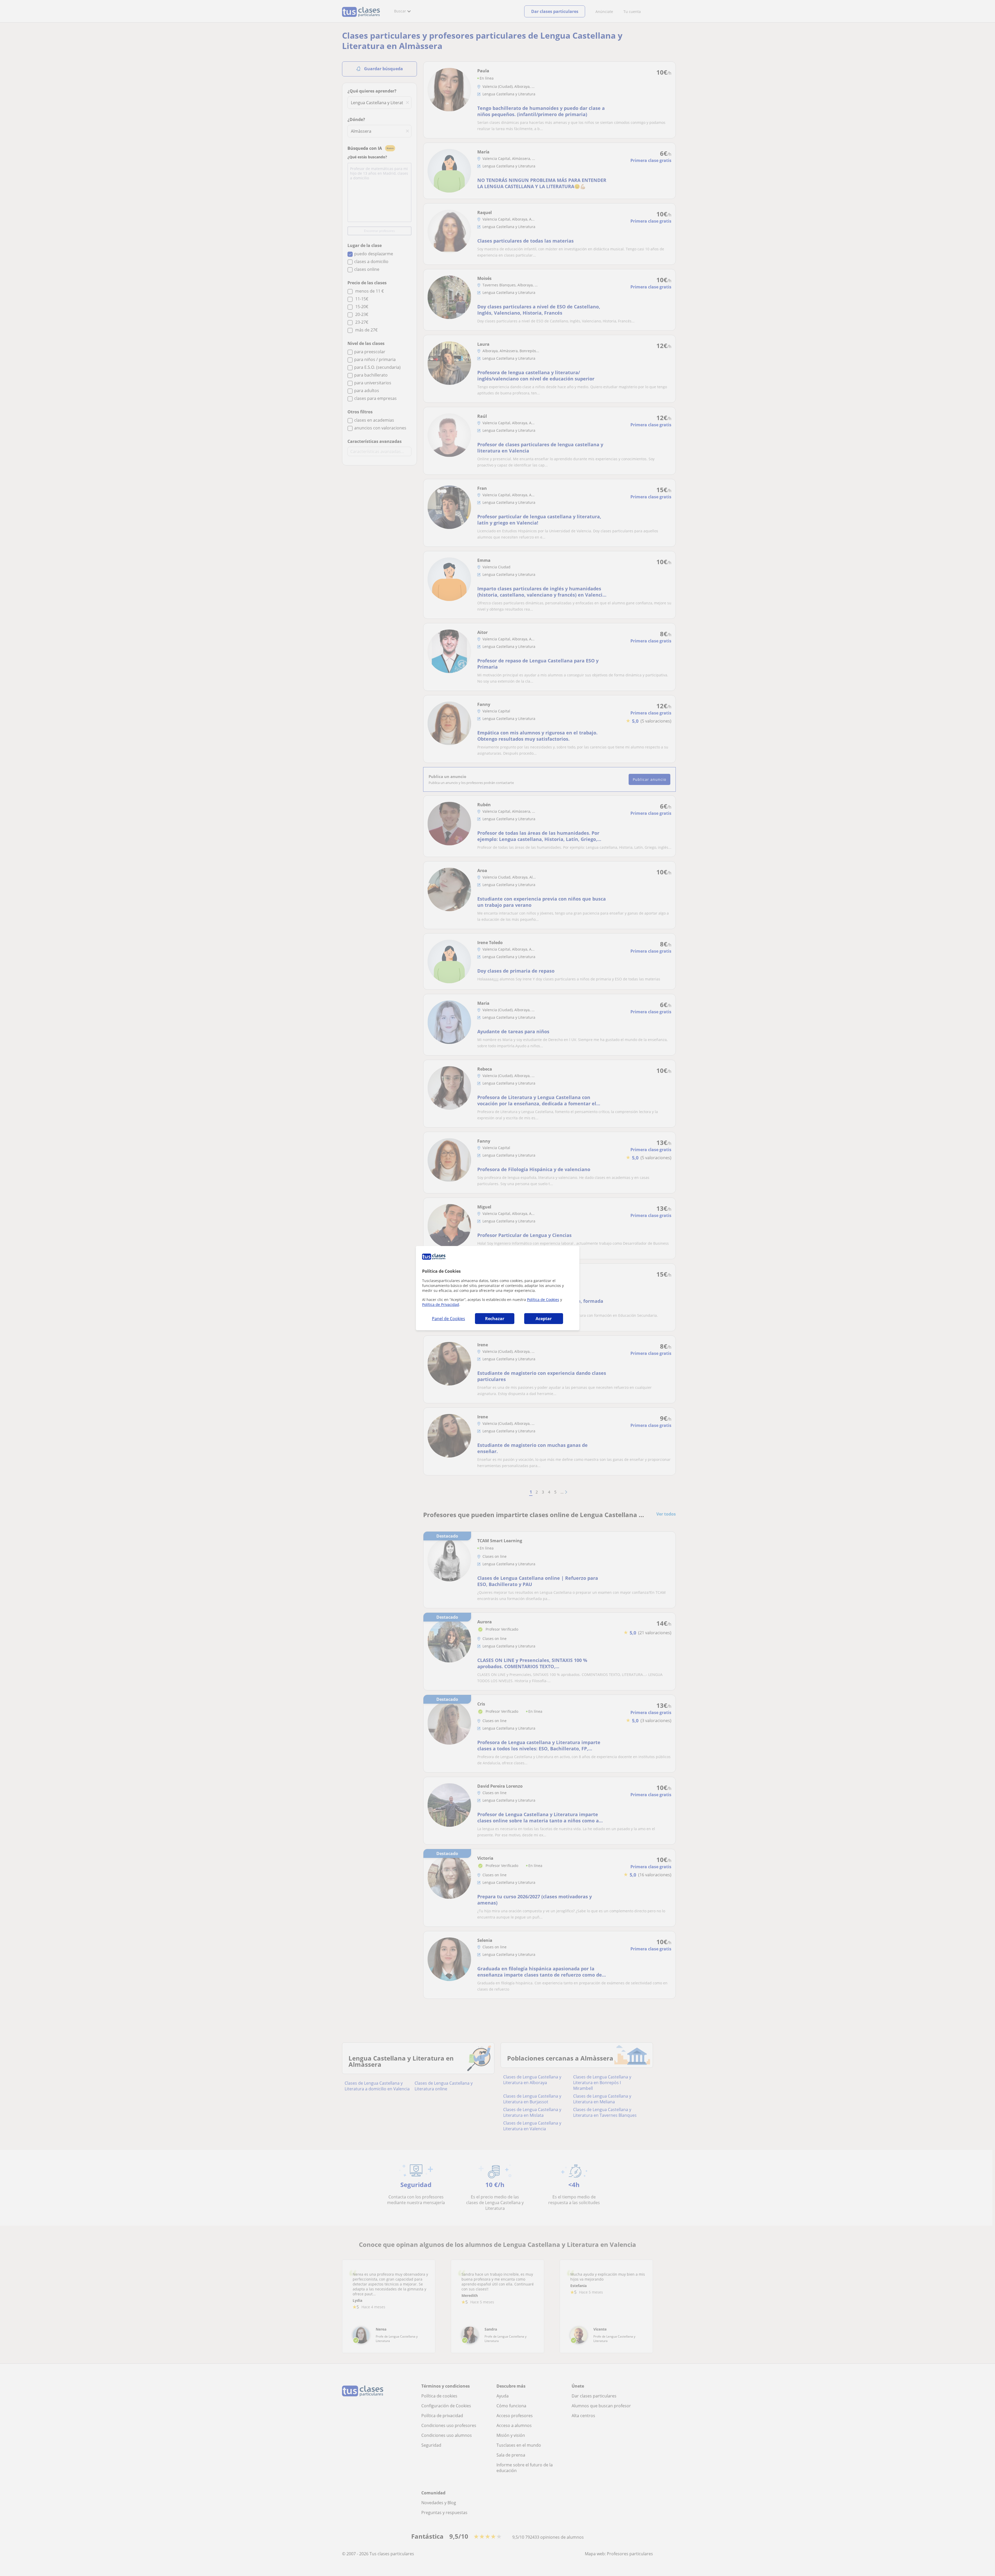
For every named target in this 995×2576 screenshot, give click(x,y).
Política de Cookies (543, 1300)
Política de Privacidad (441, 1304)
